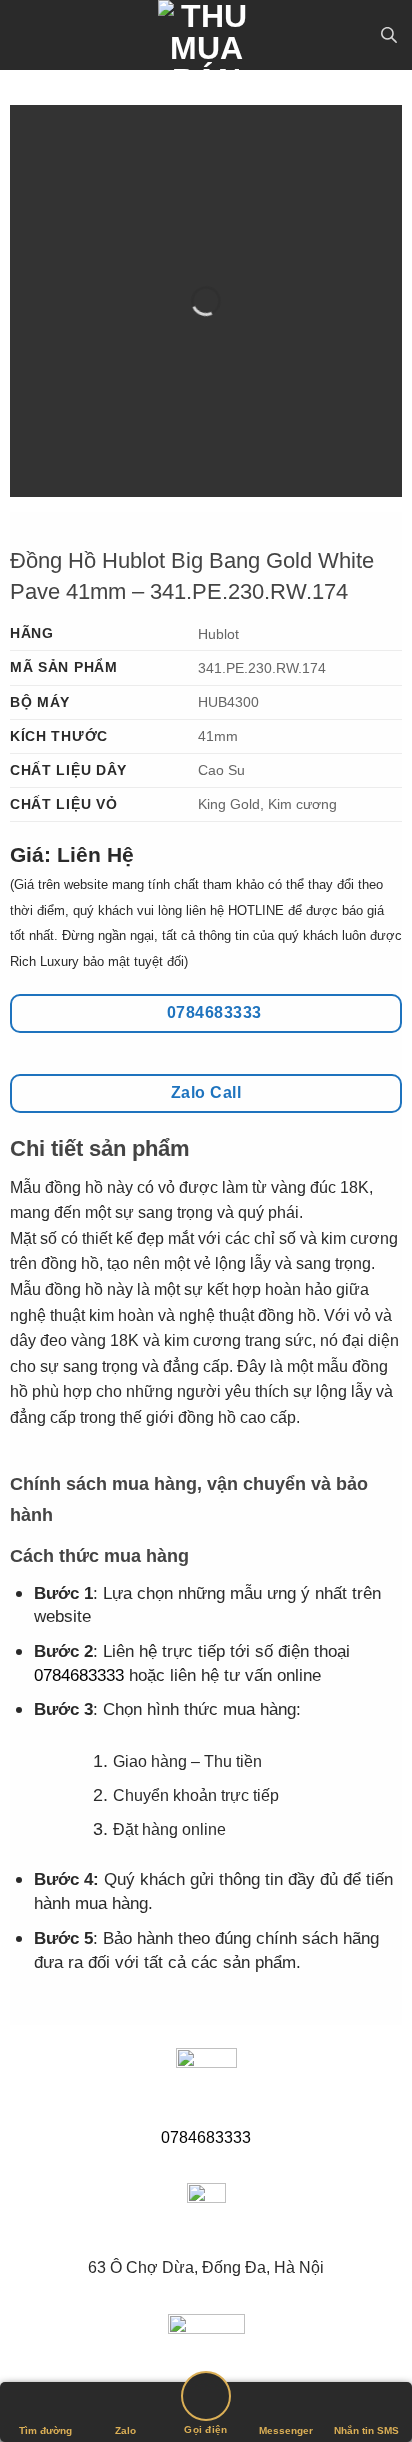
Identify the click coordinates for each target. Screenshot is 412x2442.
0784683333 (79, 1675)
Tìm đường (45, 2430)
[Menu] (27, 34)
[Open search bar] (389, 35)
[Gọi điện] (206, 2399)
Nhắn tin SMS (366, 2430)
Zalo (125, 2430)
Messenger (286, 2430)
